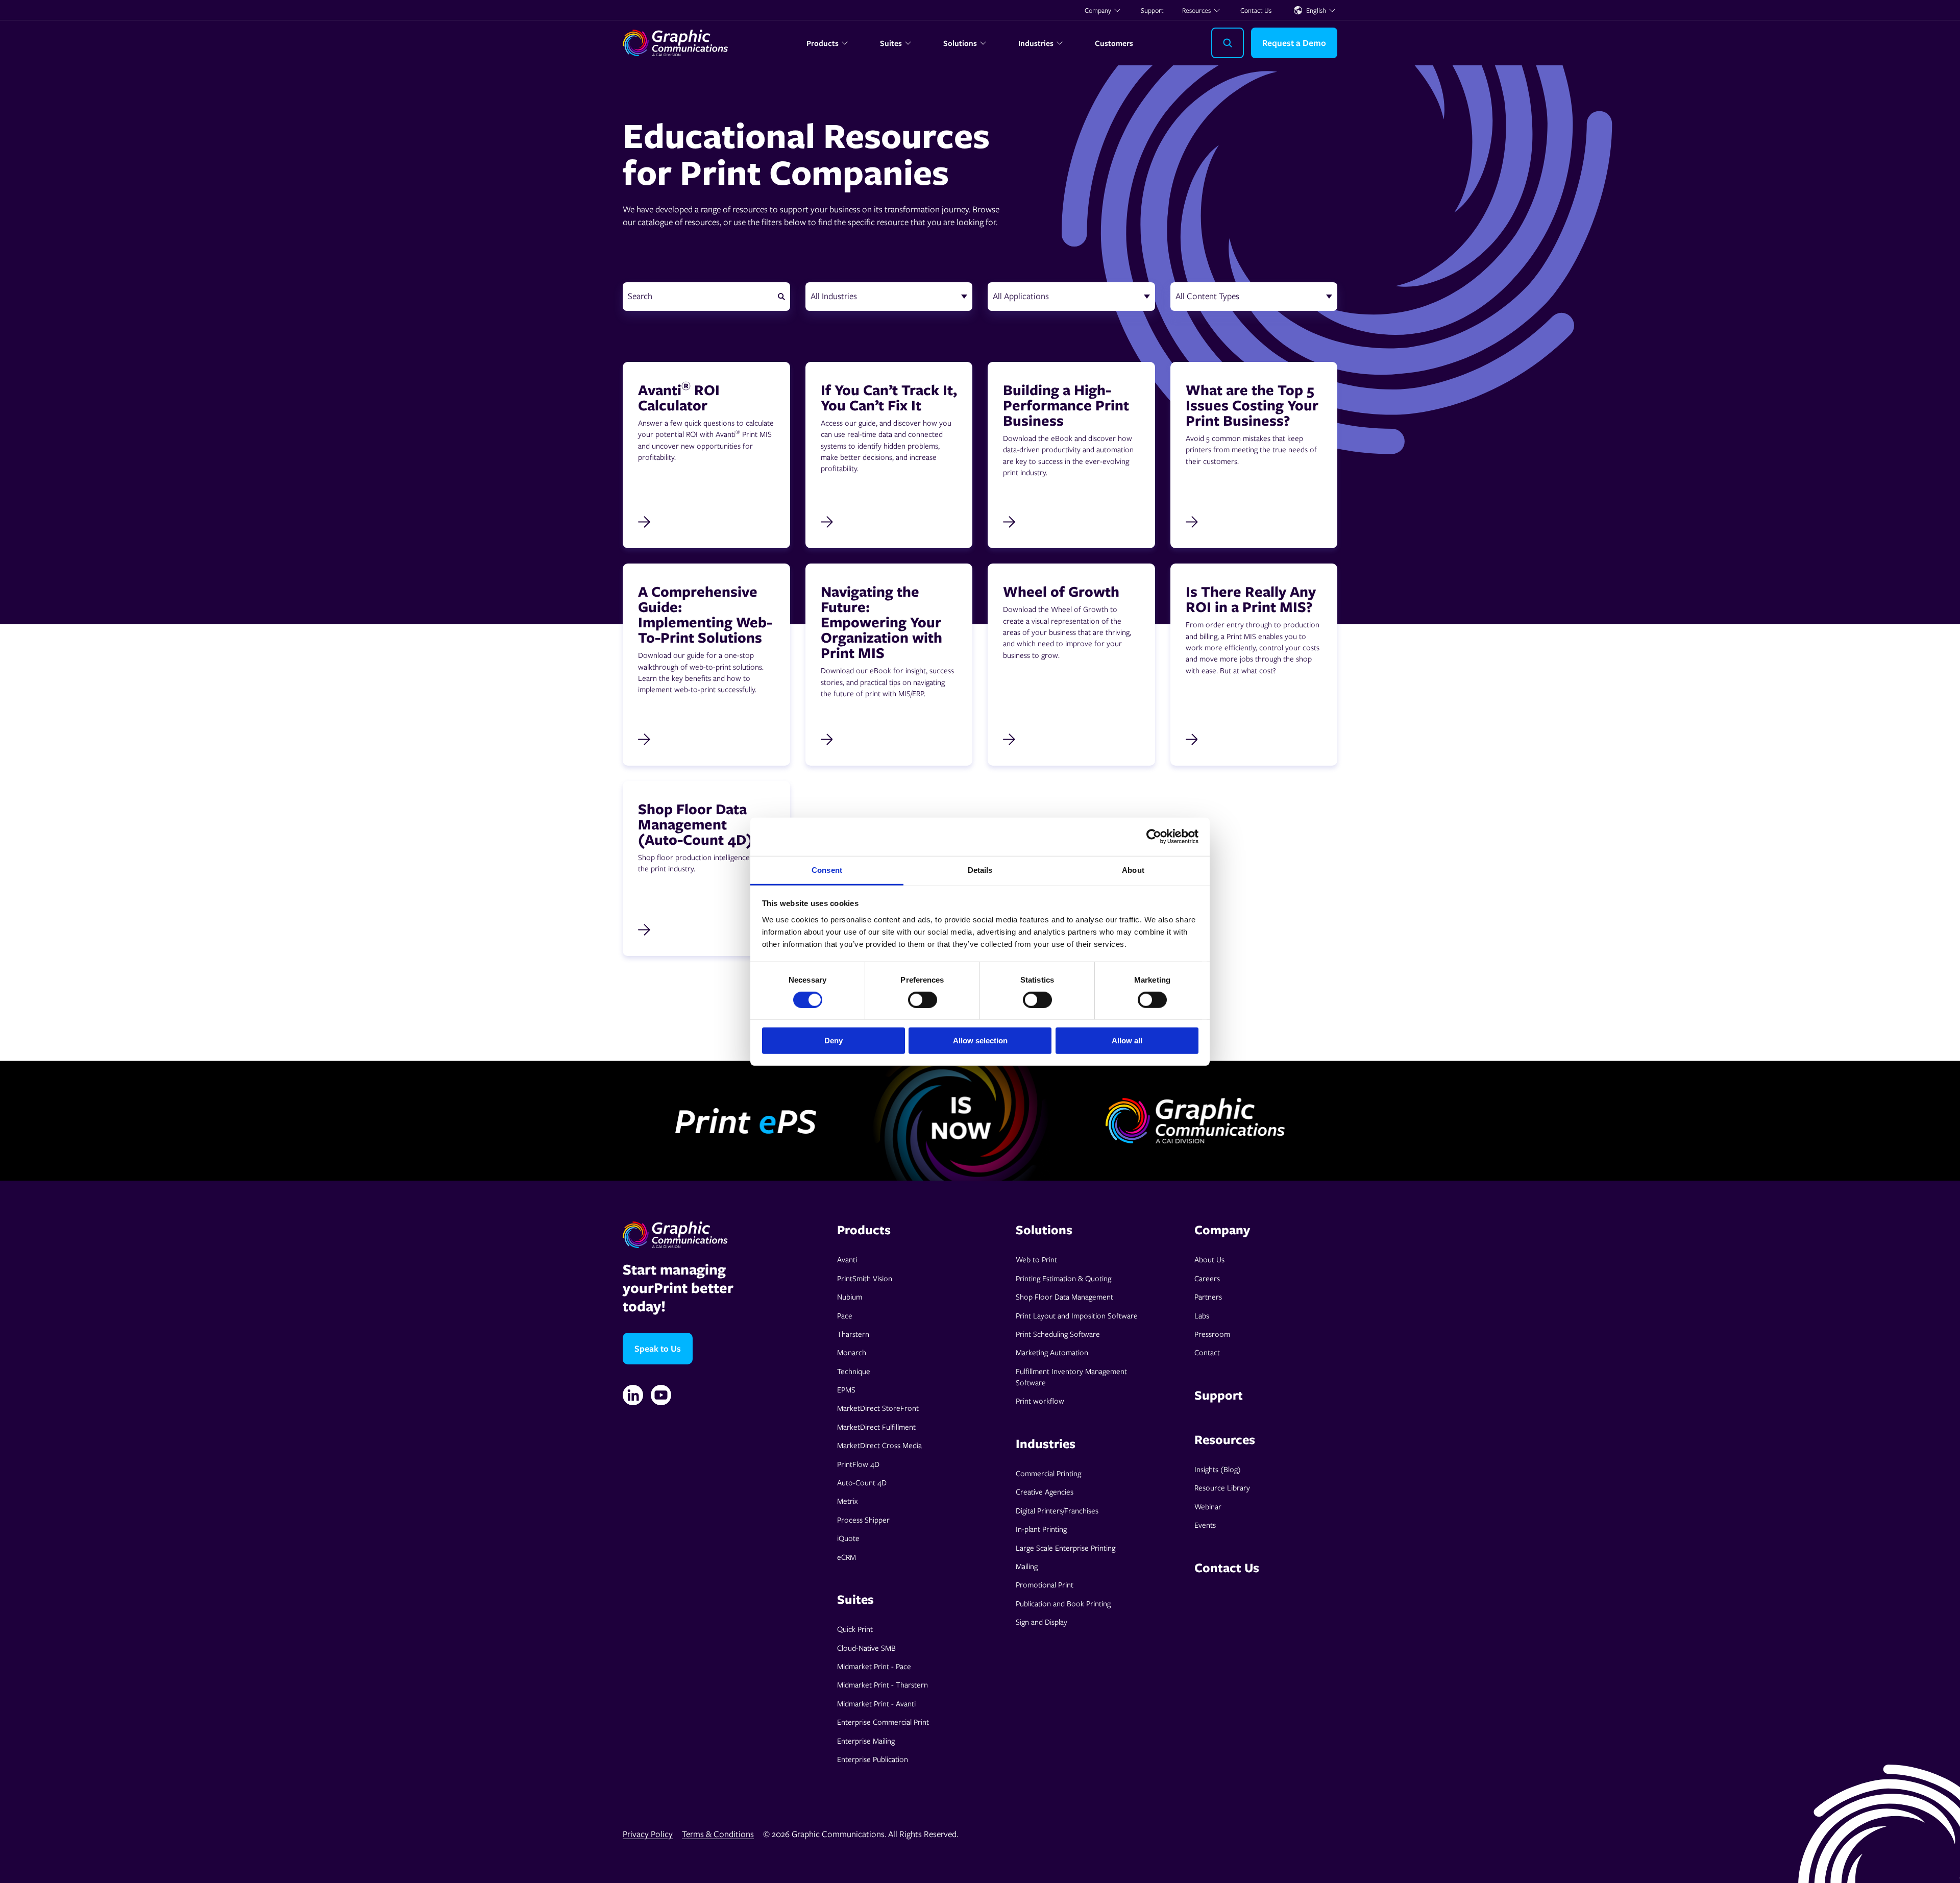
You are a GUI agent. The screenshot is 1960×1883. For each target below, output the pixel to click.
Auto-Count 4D (862, 1482)
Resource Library (1222, 1487)
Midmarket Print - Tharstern (883, 1684)
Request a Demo (1294, 43)
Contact (1207, 1352)
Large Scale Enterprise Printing (1065, 1548)
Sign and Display (1042, 1622)
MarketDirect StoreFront (878, 1408)
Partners (1208, 1297)
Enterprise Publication (873, 1759)
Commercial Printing (1048, 1473)
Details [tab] (980, 870)
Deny (834, 1041)
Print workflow (1040, 1401)
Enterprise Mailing (866, 1741)
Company (1098, 10)
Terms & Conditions (718, 1834)
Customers (1114, 43)
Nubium (850, 1297)
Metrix (847, 1501)
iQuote (848, 1538)
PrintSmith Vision (865, 1278)
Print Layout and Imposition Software (1077, 1315)
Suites (891, 43)
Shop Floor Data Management (1064, 1297)
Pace (845, 1315)
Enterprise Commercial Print (883, 1722)
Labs (1202, 1315)
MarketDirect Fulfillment (876, 1427)
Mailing (1027, 1566)
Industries (1036, 43)
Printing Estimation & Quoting (1063, 1278)
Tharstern (853, 1334)
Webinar (1208, 1506)
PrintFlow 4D (858, 1464)
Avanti (847, 1259)
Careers (1207, 1278)
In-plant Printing (1041, 1529)
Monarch (852, 1352)
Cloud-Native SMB (866, 1648)
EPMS (846, 1389)
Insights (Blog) (1218, 1469)
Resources (1196, 10)
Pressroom (1212, 1334)
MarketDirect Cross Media (879, 1445)
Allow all (1127, 1041)
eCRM (847, 1557)
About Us (1209, 1259)
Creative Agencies (1045, 1491)
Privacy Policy (648, 1834)
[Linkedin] (633, 1395)
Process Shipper (863, 1520)
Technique (854, 1371)
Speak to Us (658, 1348)
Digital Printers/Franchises (1057, 1510)
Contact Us (1256, 10)
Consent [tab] (827, 870)
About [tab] (1133, 870)
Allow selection (980, 1041)
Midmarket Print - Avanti (876, 1703)
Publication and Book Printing (1063, 1603)
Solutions (960, 43)
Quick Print (855, 1629)
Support (1152, 10)
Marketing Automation (1052, 1352)
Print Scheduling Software (1058, 1334)
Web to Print (1036, 1259)
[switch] (923, 1000)
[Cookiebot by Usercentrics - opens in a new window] (1154, 837)
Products (823, 43)
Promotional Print (1045, 1584)
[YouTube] (661, 1395)
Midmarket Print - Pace (874, 1666)
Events (1205, 1525)
